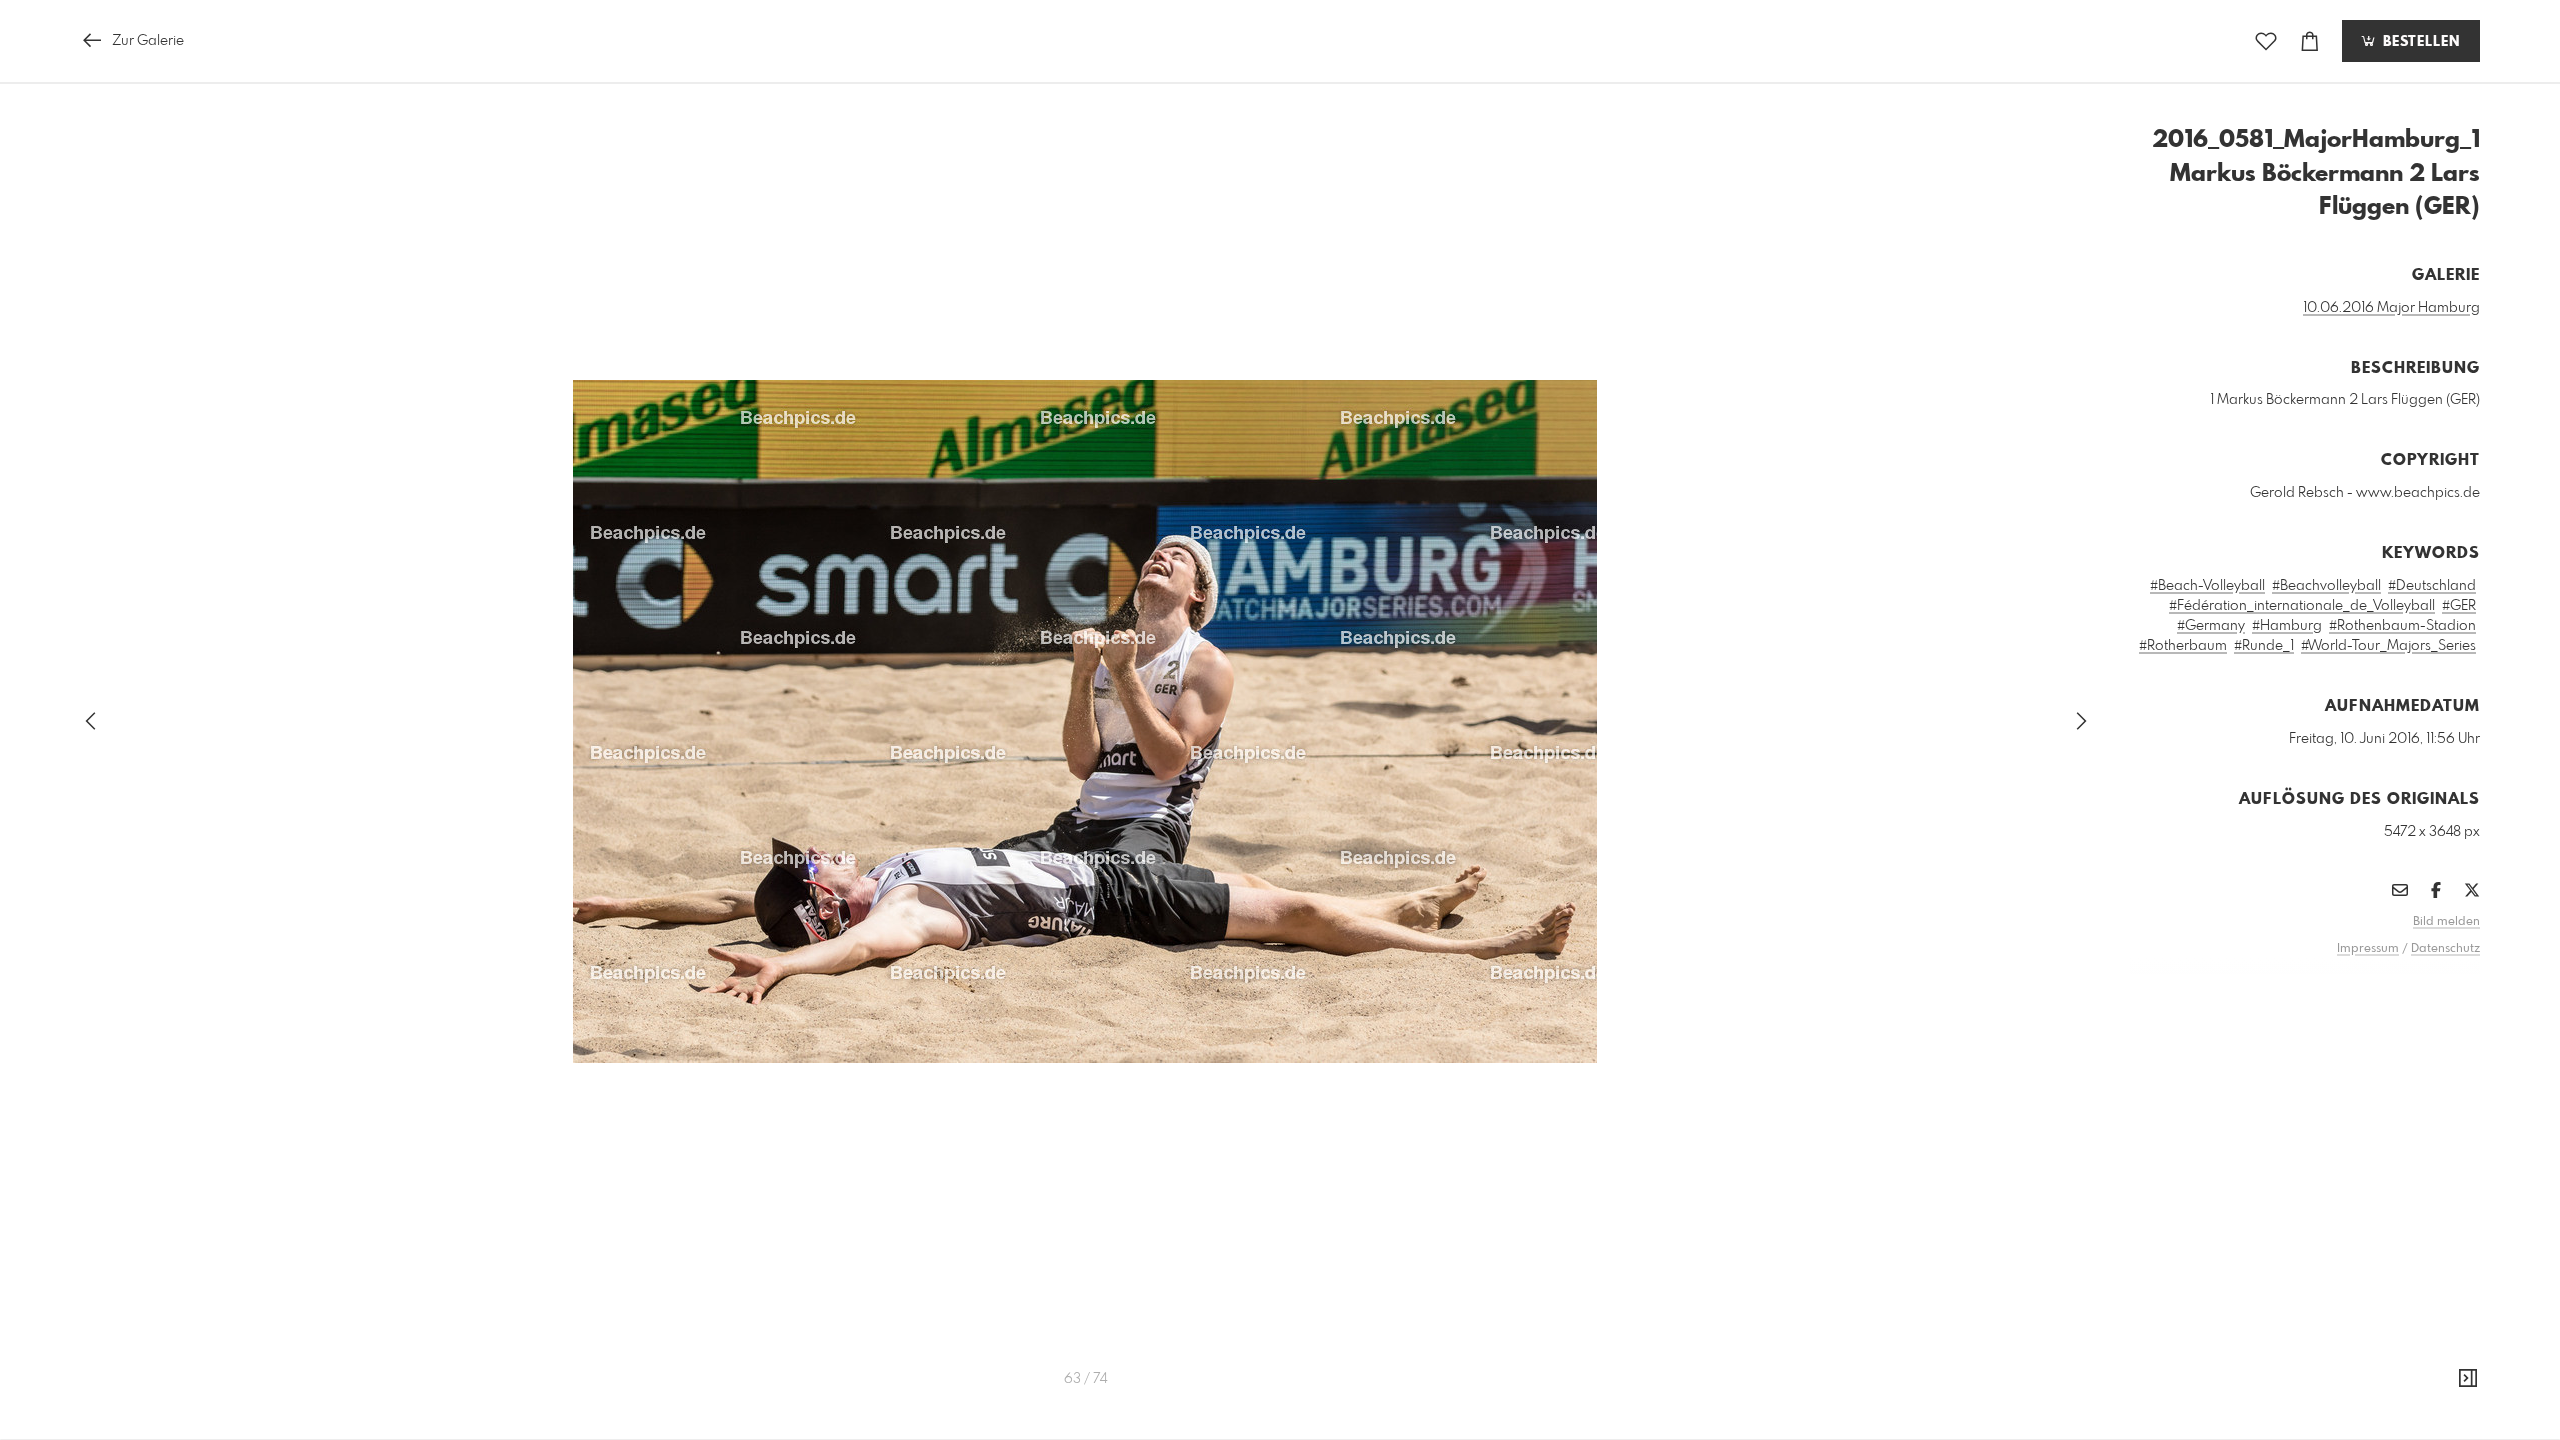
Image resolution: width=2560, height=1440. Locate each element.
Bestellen (2419, 42)
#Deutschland (2432, 586)
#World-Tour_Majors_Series (2388, 646)
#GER (2459, 606)
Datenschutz (2445, 949)
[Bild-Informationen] (2468, 1379)
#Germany (2211, 626)
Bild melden (2446, 922)
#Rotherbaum (2183, 646)
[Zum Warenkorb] (2310, 41)
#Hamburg (2287, 626)
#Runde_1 (2264, 646)
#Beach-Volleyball (2207, 586)
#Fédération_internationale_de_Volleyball (2302, 606)
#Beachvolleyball (2326, 586)
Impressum (2368, 949)
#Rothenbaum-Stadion (2402, 626)
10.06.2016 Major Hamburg (2391, 308)
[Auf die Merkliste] (2266, 41)
